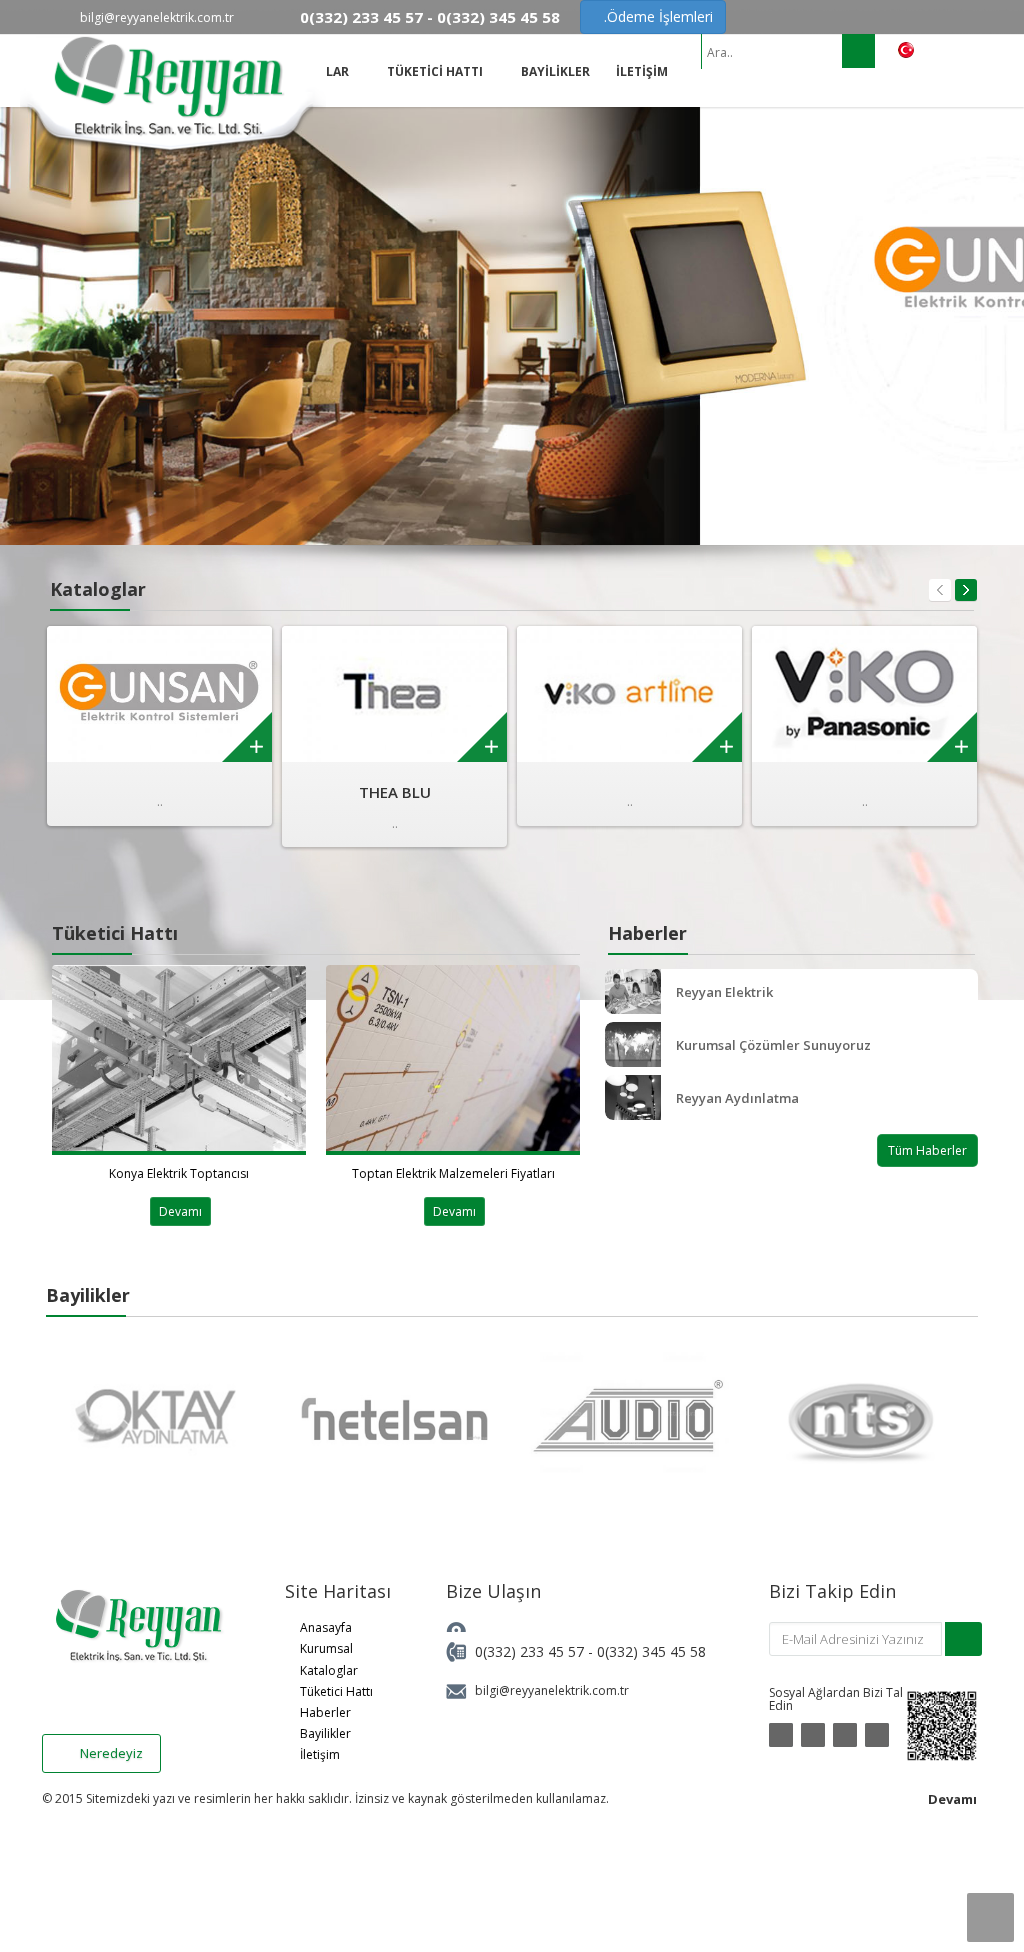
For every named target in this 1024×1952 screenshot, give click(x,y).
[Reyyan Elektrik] (173, 113)
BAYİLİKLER (555, 71)
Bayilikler (325, 1733)
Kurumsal (326, 1648)
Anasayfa (326, 1627)
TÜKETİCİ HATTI (436, 71)
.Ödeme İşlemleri (658, 16)
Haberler (325, 1712)
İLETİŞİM (642, 71)
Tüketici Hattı (336, 1691)
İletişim (320, 1754)
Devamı (180, 1211)
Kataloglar (329, 1670)
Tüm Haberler (927, 1150)
